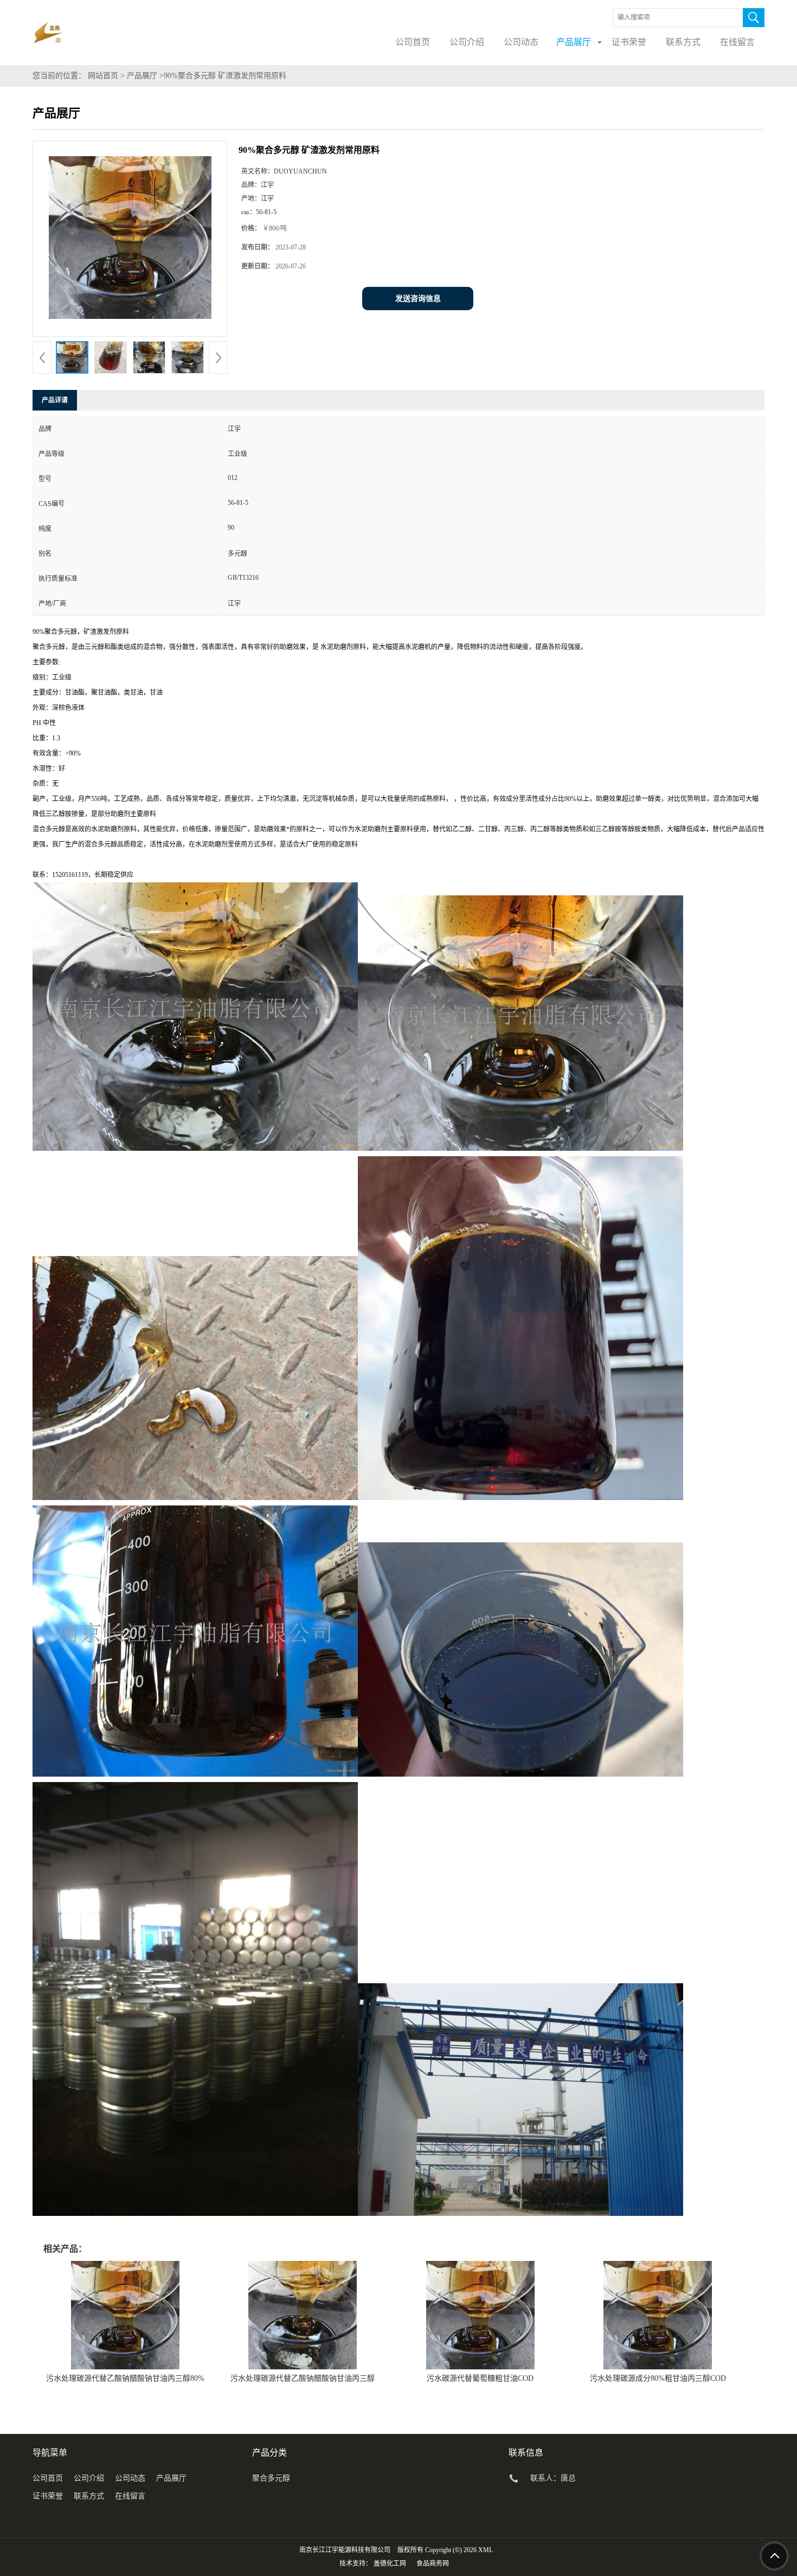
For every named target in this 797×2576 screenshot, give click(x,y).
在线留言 (130, 2496)
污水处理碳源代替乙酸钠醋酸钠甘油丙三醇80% (125, 2378)
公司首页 (48, 2478)
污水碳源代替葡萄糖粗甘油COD (480, 2378)
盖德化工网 (390, 2564)
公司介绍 (89, 2478)
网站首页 (103, 76)
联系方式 (89, 2496)
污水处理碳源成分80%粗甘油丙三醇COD (658, 2378)
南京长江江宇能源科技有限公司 (345, 2550)
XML (486, 2550)
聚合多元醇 (271, 2478)
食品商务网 (433, 2564)
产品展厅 (142, 76)
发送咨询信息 (418, 299)
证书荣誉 (48, 2496)
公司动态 (130, 2478)
